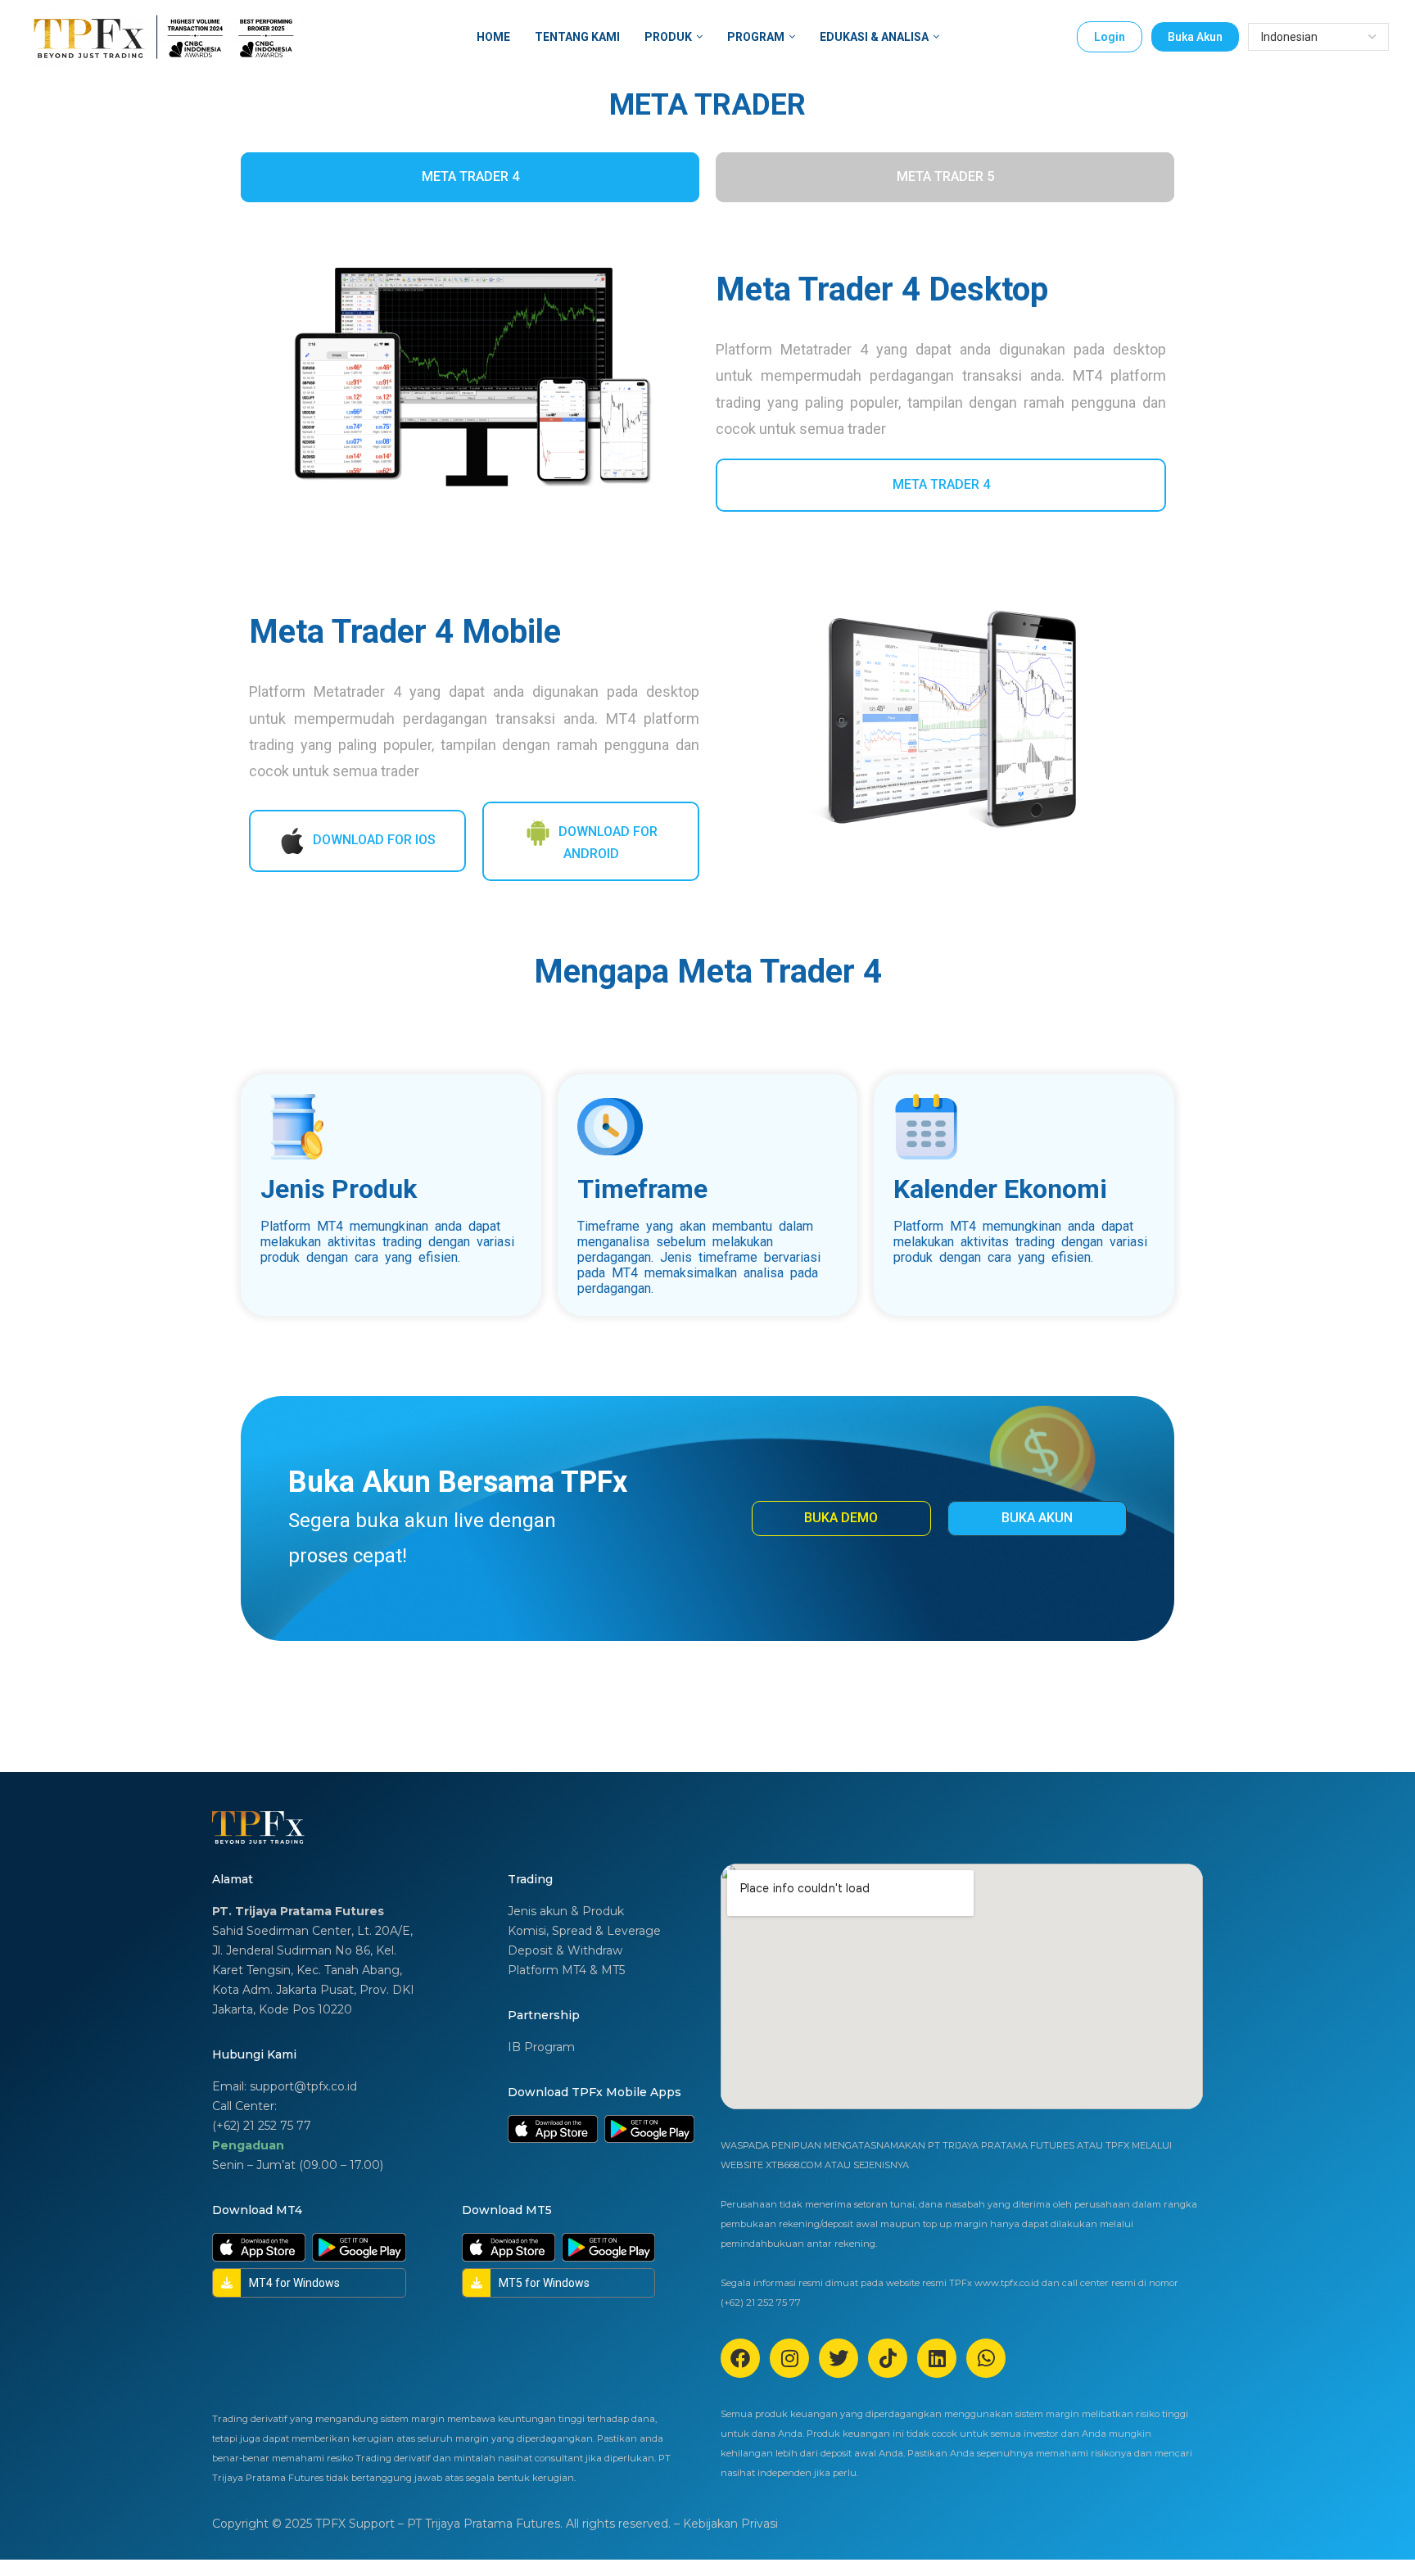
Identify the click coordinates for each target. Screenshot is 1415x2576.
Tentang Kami (577, 37)
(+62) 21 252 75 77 (262, 2126)
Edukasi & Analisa (874, 37)
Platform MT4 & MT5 (566, 1970)
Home (493, 37)
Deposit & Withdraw (565, 1950)
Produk (668, 37)
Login (1110, 37)
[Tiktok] (888, 2358)
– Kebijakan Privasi (726, 2524)
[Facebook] (740, 2358)
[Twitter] (839, 2358)
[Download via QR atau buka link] (553, 2129)
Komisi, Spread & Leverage (584, 1931)
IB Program (541, 2047)
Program (756, 37)
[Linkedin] (937, 2358)
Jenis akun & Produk (566, 1911)
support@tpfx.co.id (303, 2086)
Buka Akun (1195, 37)
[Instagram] (789, 2358)
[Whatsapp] (986, 2358)
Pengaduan (248, 2145)
